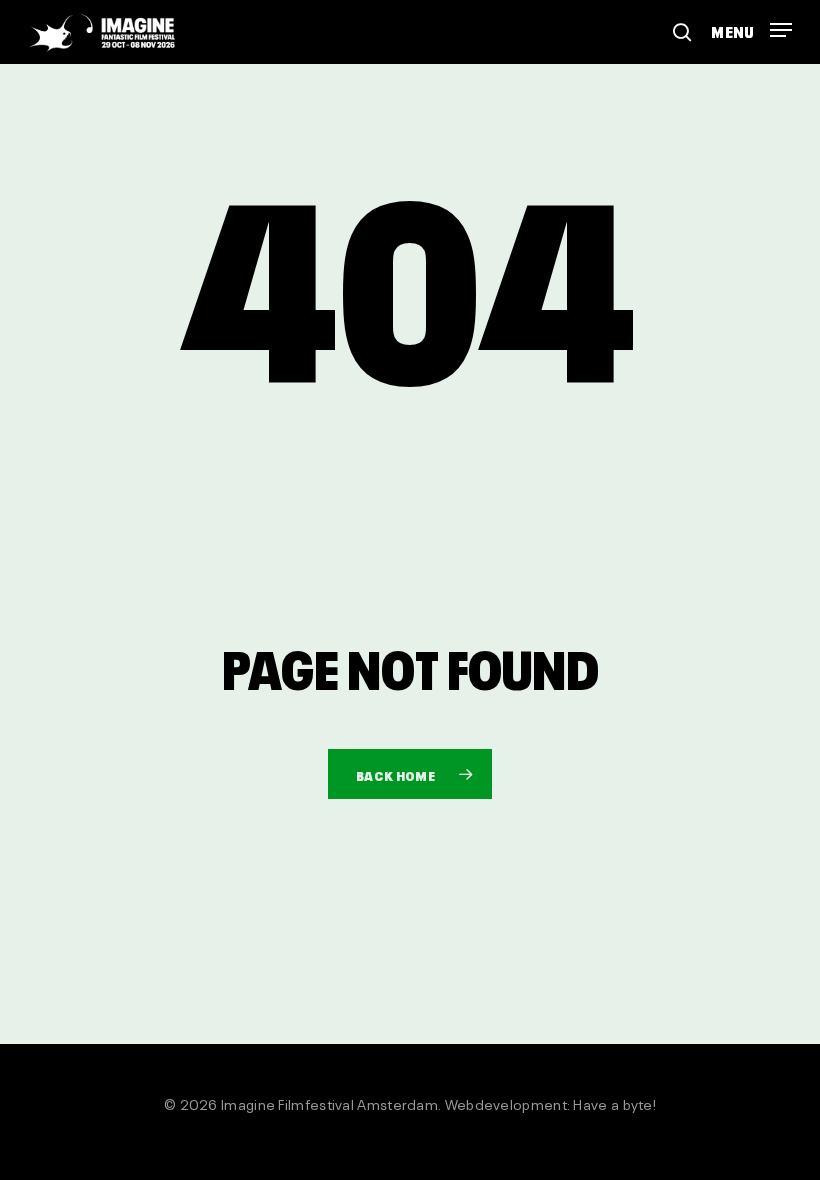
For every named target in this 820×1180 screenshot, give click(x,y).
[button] (751, 23)
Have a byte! (614, 1103)
